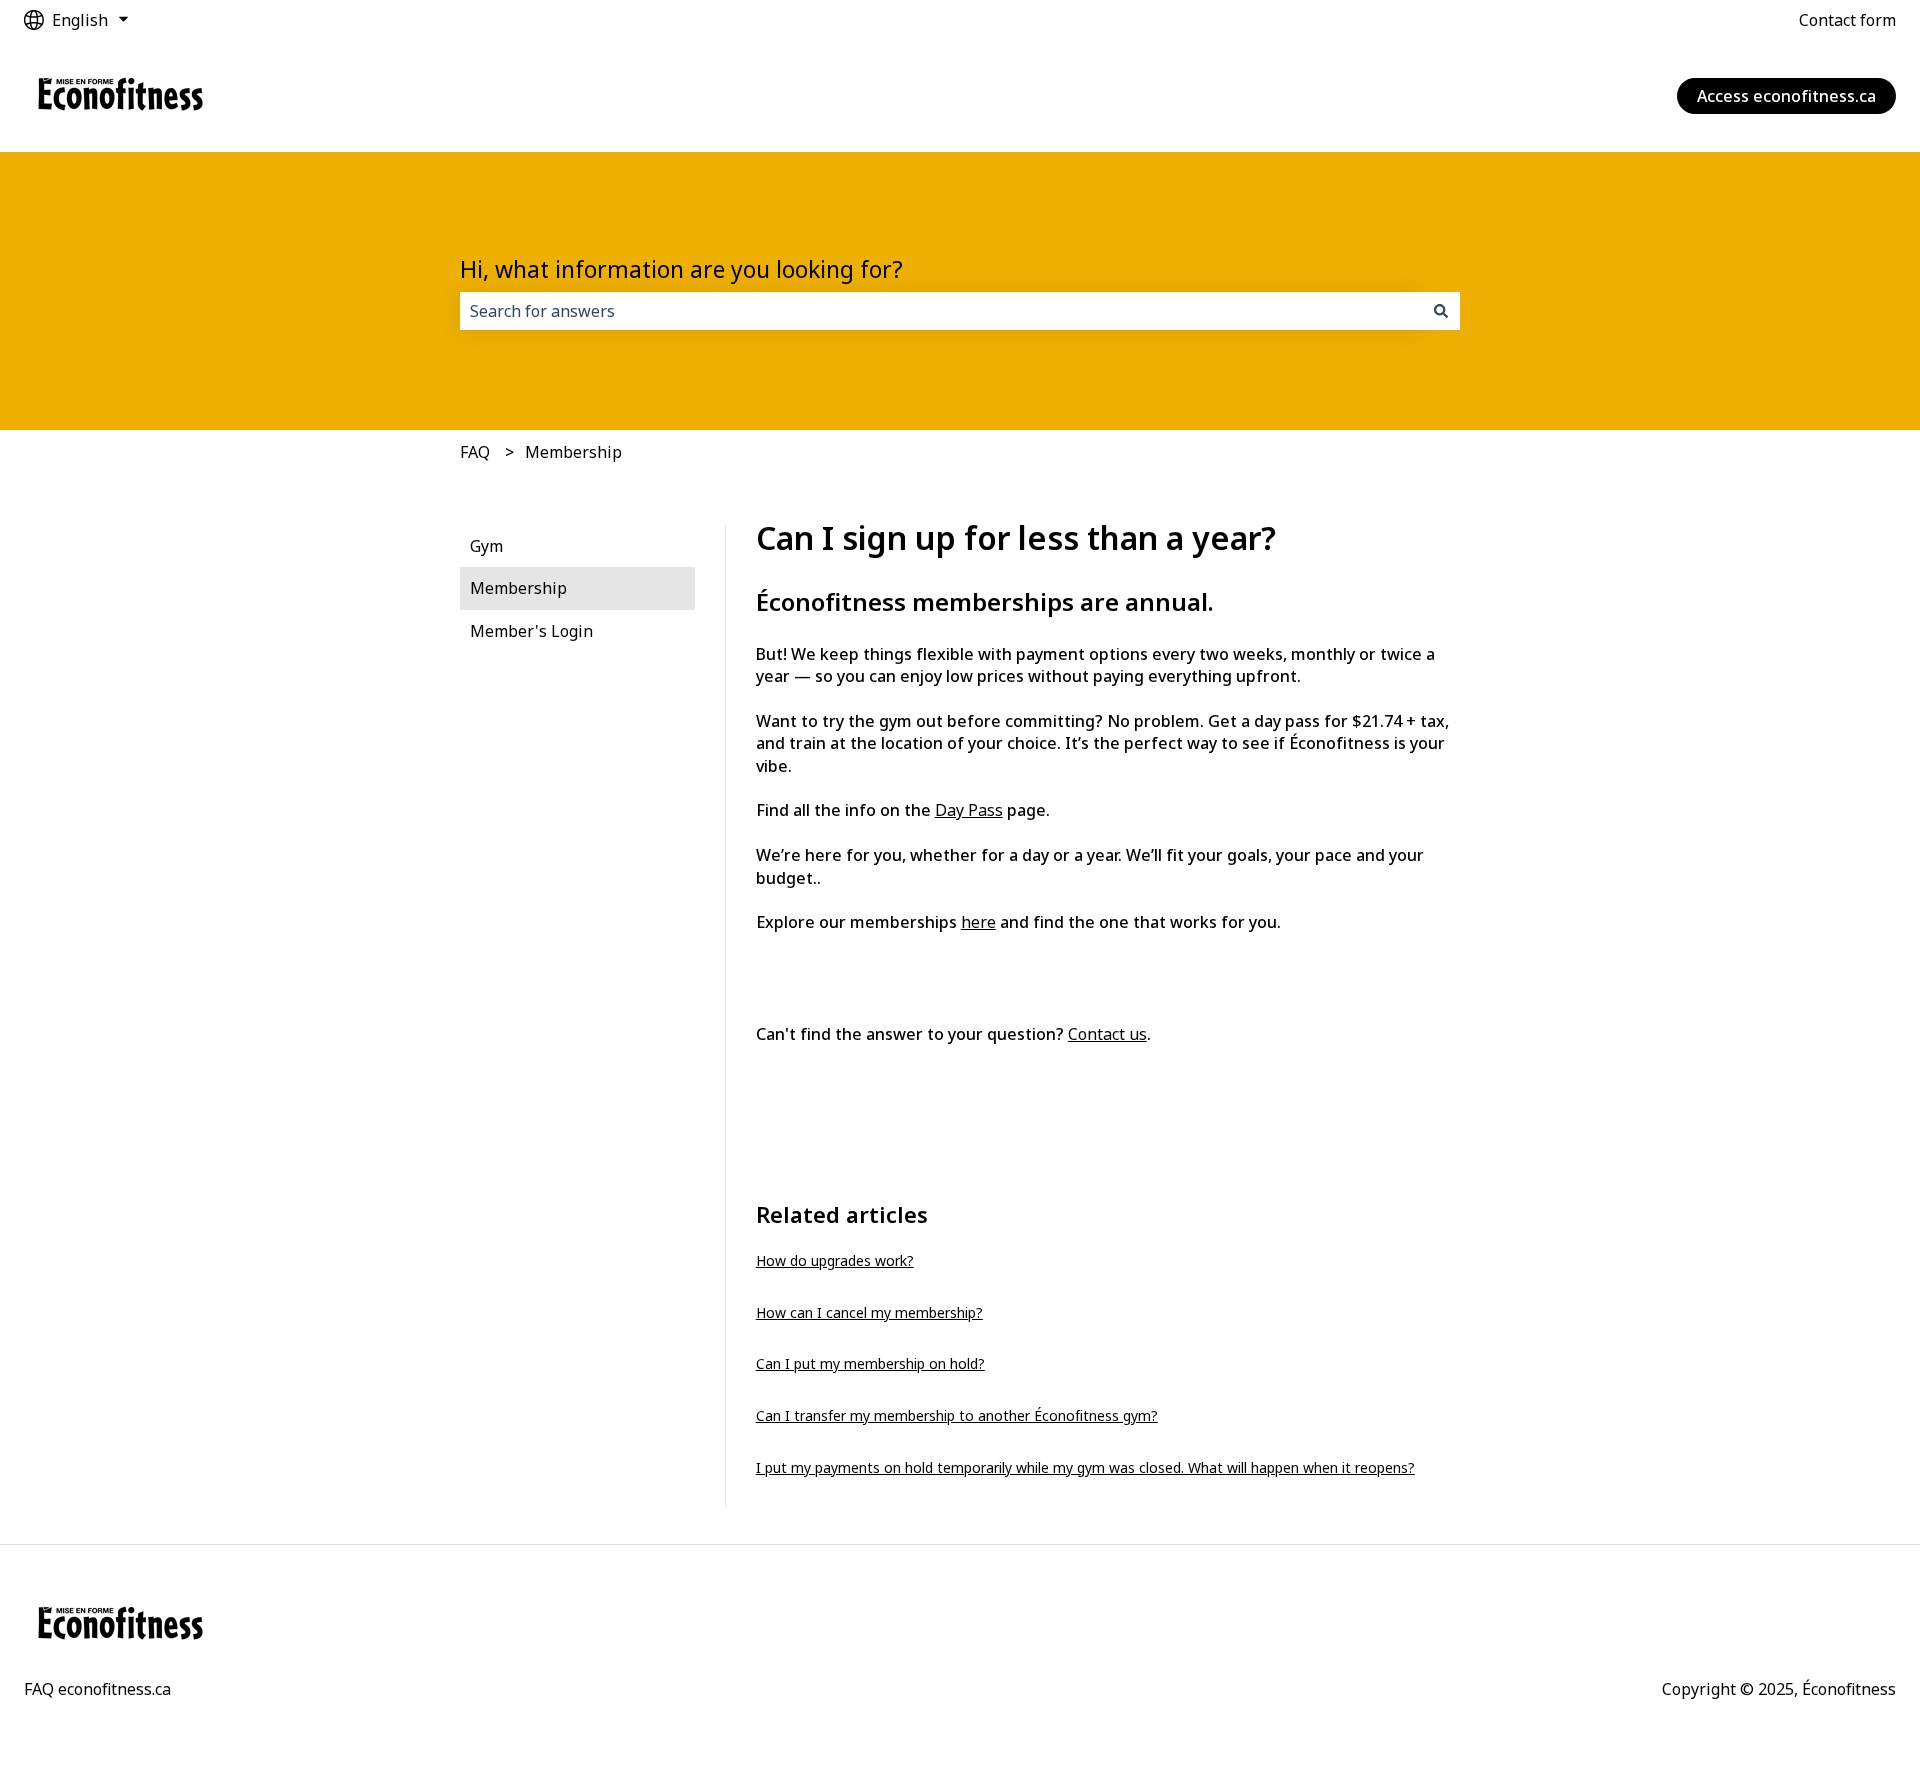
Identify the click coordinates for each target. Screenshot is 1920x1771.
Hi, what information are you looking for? (681, 269)
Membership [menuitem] (518, 588)
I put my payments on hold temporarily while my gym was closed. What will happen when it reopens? (1085, 1467)
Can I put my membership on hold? (870, 1363)
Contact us (1107, 1034)
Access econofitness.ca (1786, 96)
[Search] (1441, 311)
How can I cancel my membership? (869, 1312)
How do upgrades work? (835, 1260)
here (978, 922)
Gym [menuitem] (486, 546)
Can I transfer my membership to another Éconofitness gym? (957, 1415)
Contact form (1847, 20)
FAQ (475, 452)
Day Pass (969, 810)
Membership (573, 452)
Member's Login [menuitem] (531, 631)
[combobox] (941, 311)
